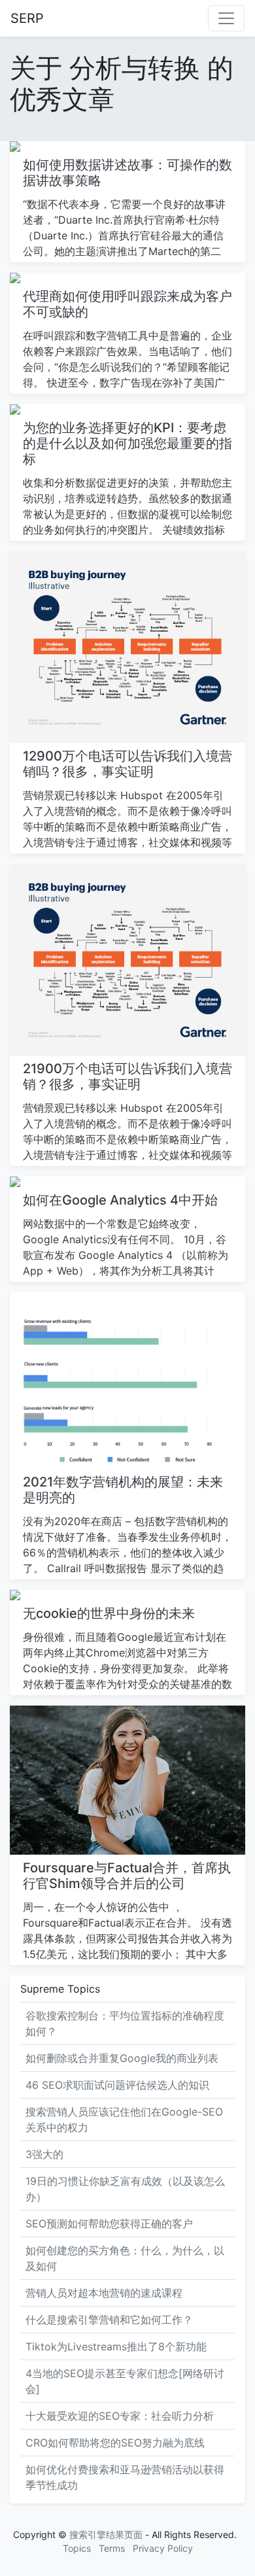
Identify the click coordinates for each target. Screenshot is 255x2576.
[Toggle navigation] (226, 18)
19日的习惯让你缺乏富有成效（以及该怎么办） (125, 2189)
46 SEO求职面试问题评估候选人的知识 (117, 2085)
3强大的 (44, 2154)
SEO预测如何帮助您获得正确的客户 (109, 2224)
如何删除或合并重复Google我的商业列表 (122, 2058)
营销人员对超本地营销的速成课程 (104, 2293)
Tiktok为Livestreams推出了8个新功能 (116, 2346)
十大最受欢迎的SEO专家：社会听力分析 (120, 2416)
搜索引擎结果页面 (106, 2534)
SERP (27, 18)
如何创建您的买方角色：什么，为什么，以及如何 (125, 2258)
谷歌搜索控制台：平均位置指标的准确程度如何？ (125, 2023)
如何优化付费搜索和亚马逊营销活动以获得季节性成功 (125, 2477)
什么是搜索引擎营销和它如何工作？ (109, 2320)
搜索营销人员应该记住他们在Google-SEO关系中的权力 (124, 2120)
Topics (77, 2548)
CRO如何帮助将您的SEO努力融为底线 (115, 2443)
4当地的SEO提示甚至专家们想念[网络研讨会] (125, 2381)
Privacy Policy (163, 2548)
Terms (112, 2548)
